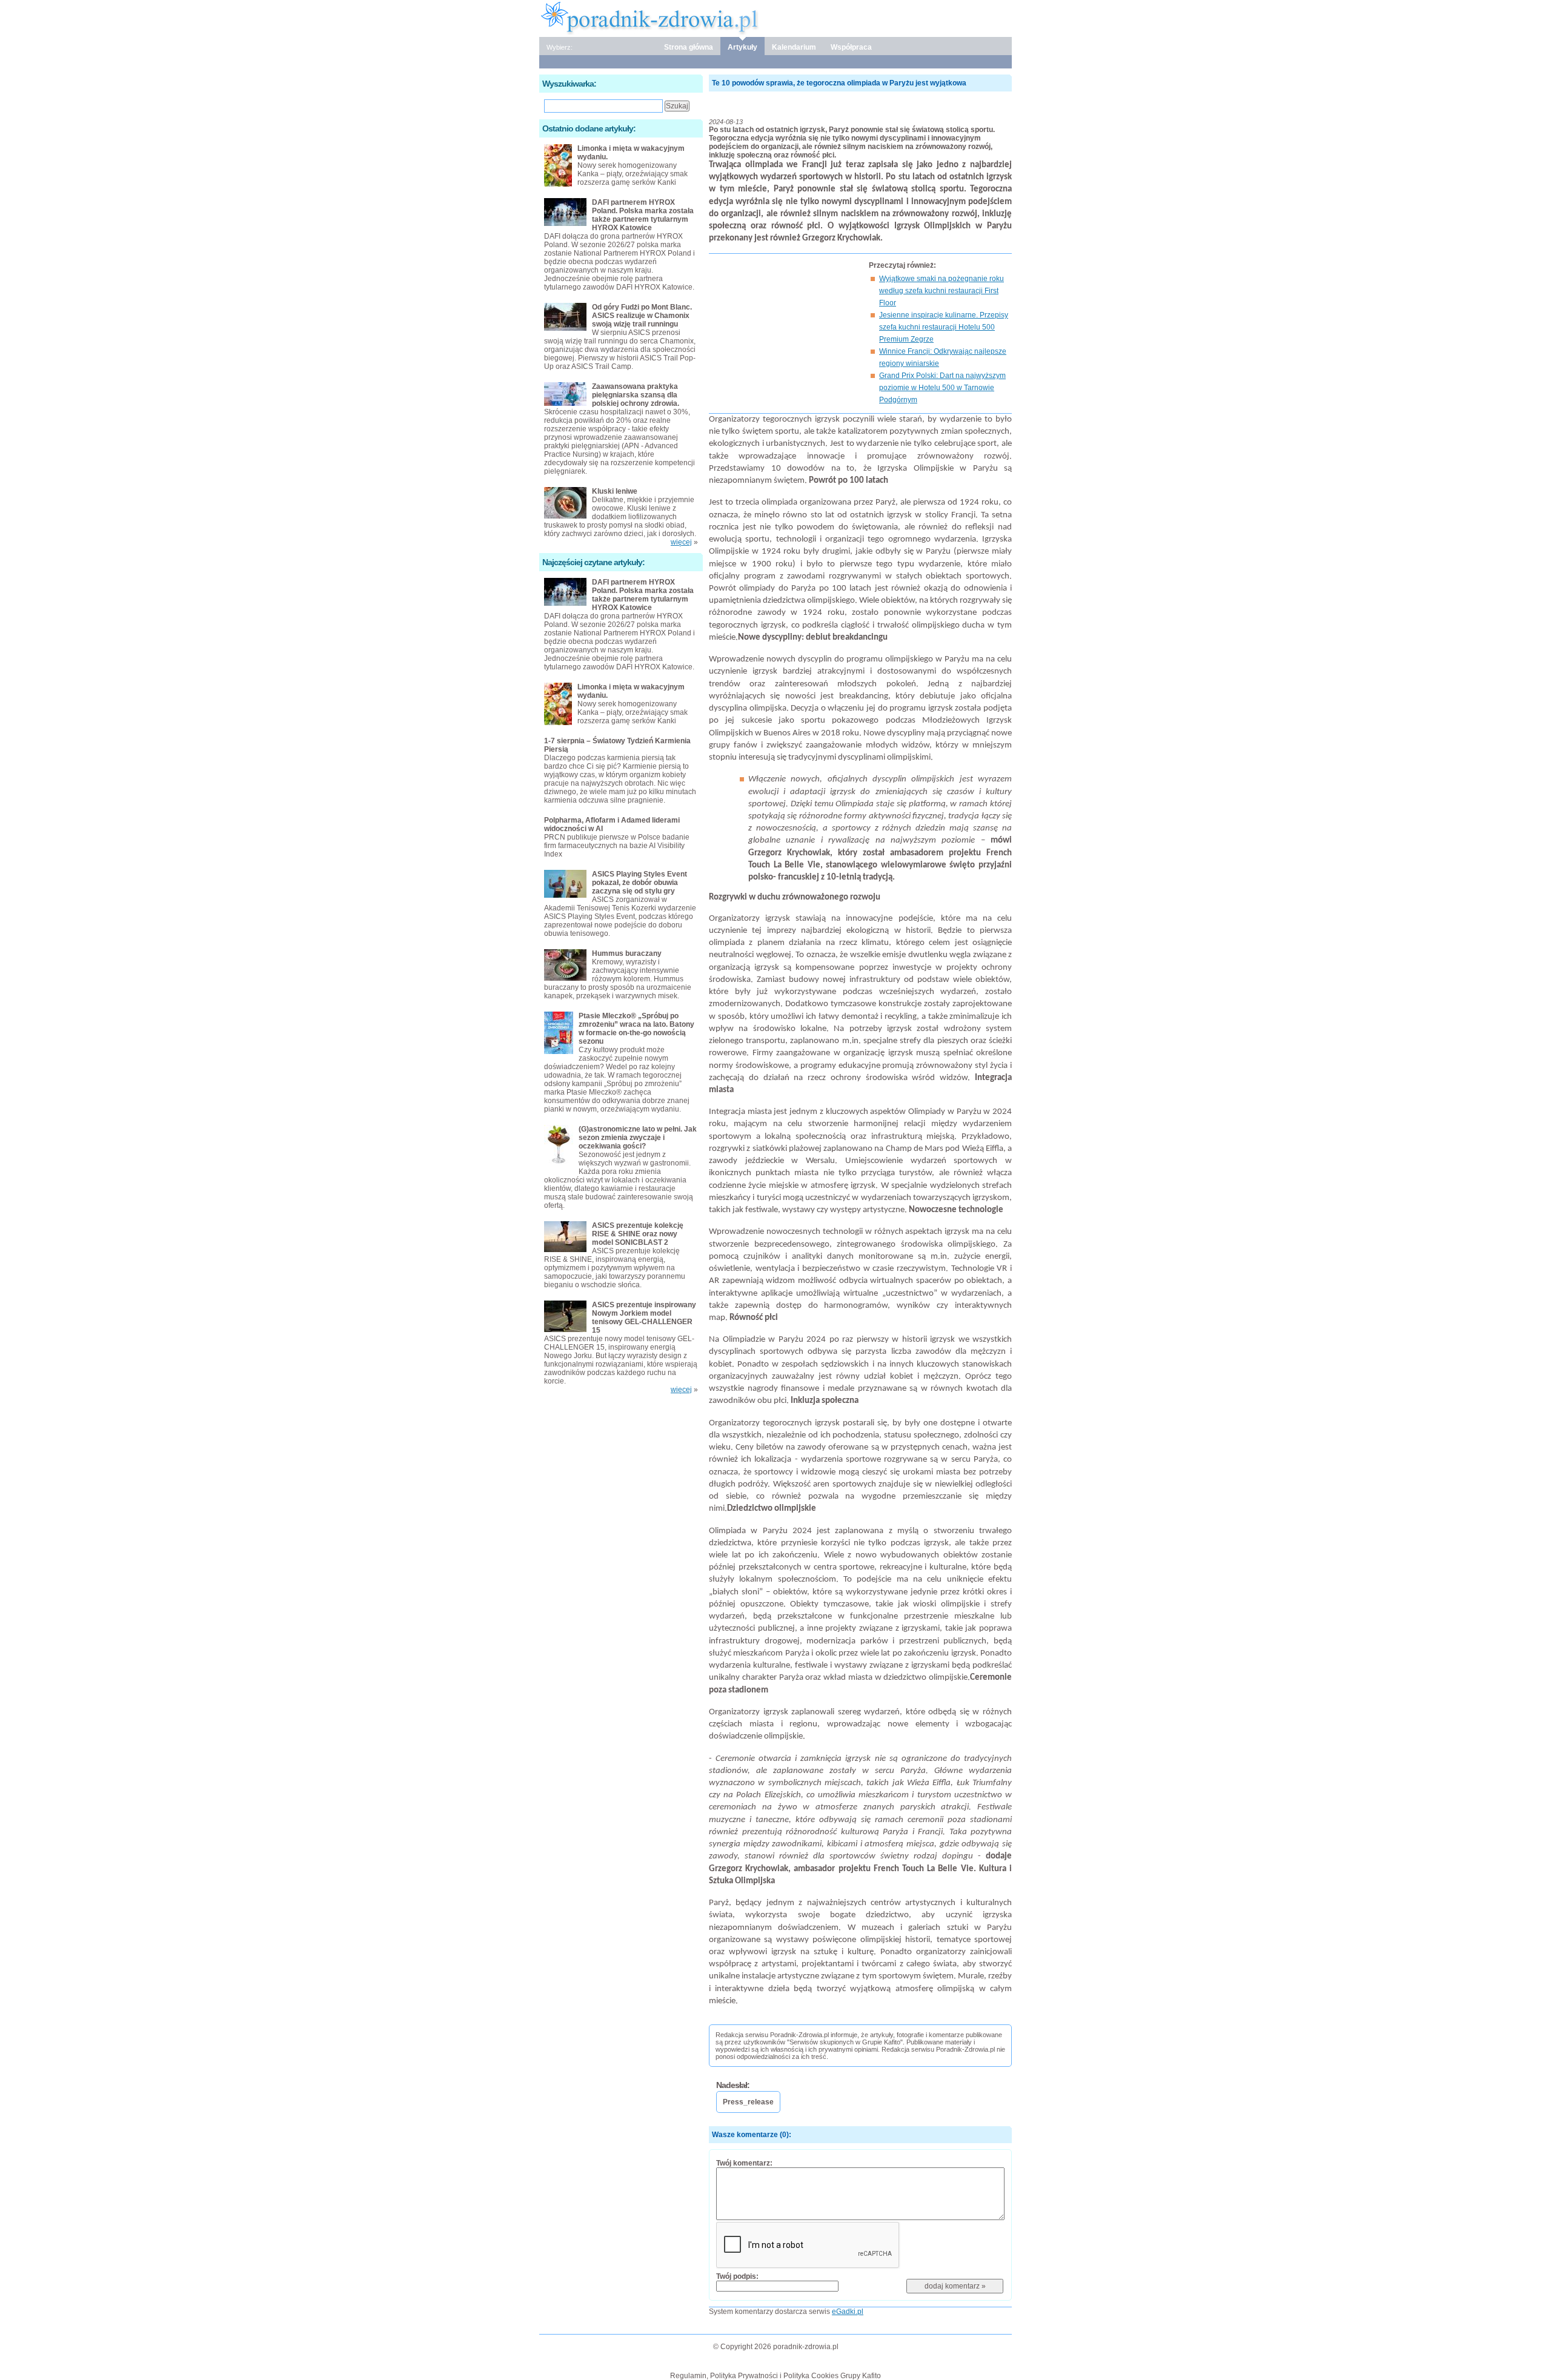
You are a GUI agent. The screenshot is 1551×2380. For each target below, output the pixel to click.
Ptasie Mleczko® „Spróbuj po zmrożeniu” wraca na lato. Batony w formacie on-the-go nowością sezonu (636, 1029)
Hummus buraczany (627, 953)
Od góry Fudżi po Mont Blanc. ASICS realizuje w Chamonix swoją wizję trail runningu (642, 316)
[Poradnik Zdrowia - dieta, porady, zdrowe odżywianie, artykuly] (775, 18)
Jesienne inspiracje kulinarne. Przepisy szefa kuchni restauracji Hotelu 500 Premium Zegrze (944, 327)
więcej (681, 542)
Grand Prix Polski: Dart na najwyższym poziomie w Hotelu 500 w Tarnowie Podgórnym (942, 388)
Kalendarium (794, 47)
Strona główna (689, 47)
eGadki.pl (848, 2312)
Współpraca (851, 47)
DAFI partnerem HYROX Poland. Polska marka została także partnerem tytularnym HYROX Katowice (643, 215)
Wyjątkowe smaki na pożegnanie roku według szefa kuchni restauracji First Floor (942, 291)
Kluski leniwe (615, 491)
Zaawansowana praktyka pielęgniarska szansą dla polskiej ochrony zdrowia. (636, 395)
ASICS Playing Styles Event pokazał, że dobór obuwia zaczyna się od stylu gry (639, 883)
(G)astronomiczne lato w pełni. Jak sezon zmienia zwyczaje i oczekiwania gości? (638, 1138)
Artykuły (742, 47)
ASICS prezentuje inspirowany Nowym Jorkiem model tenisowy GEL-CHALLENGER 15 (644, 1318)
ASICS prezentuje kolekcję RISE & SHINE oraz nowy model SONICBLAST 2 (638, 1234)
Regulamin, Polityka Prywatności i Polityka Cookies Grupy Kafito (775, 2376)
